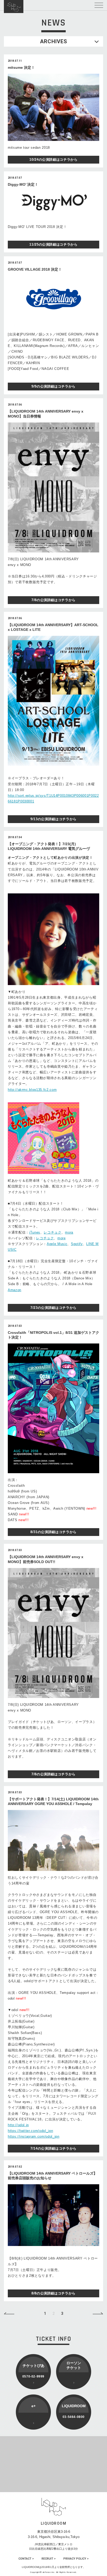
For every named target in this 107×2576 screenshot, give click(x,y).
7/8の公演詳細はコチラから (53, 600)
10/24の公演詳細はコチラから (53, 160)
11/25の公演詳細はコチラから (53, 244)
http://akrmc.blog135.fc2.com (32, 1090)
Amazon (15, 1290)
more (62, 1238)
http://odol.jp (18, 2125)
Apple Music (57, 1244)
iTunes (35, 1232)
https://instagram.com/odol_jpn (34, 2136)
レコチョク (52, 1232)
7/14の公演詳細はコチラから (53, 2148)
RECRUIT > (49, 2559)
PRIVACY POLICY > (76, 2559)
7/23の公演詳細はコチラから (53, 1308)
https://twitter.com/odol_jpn (30, 2131)
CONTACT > (26, 2559)
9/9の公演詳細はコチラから (53, 386)
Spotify (77, 1244)
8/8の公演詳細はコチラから (53, 2293)
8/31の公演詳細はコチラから (53, 1532)
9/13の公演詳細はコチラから (53, 819)
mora (69, 1232)
